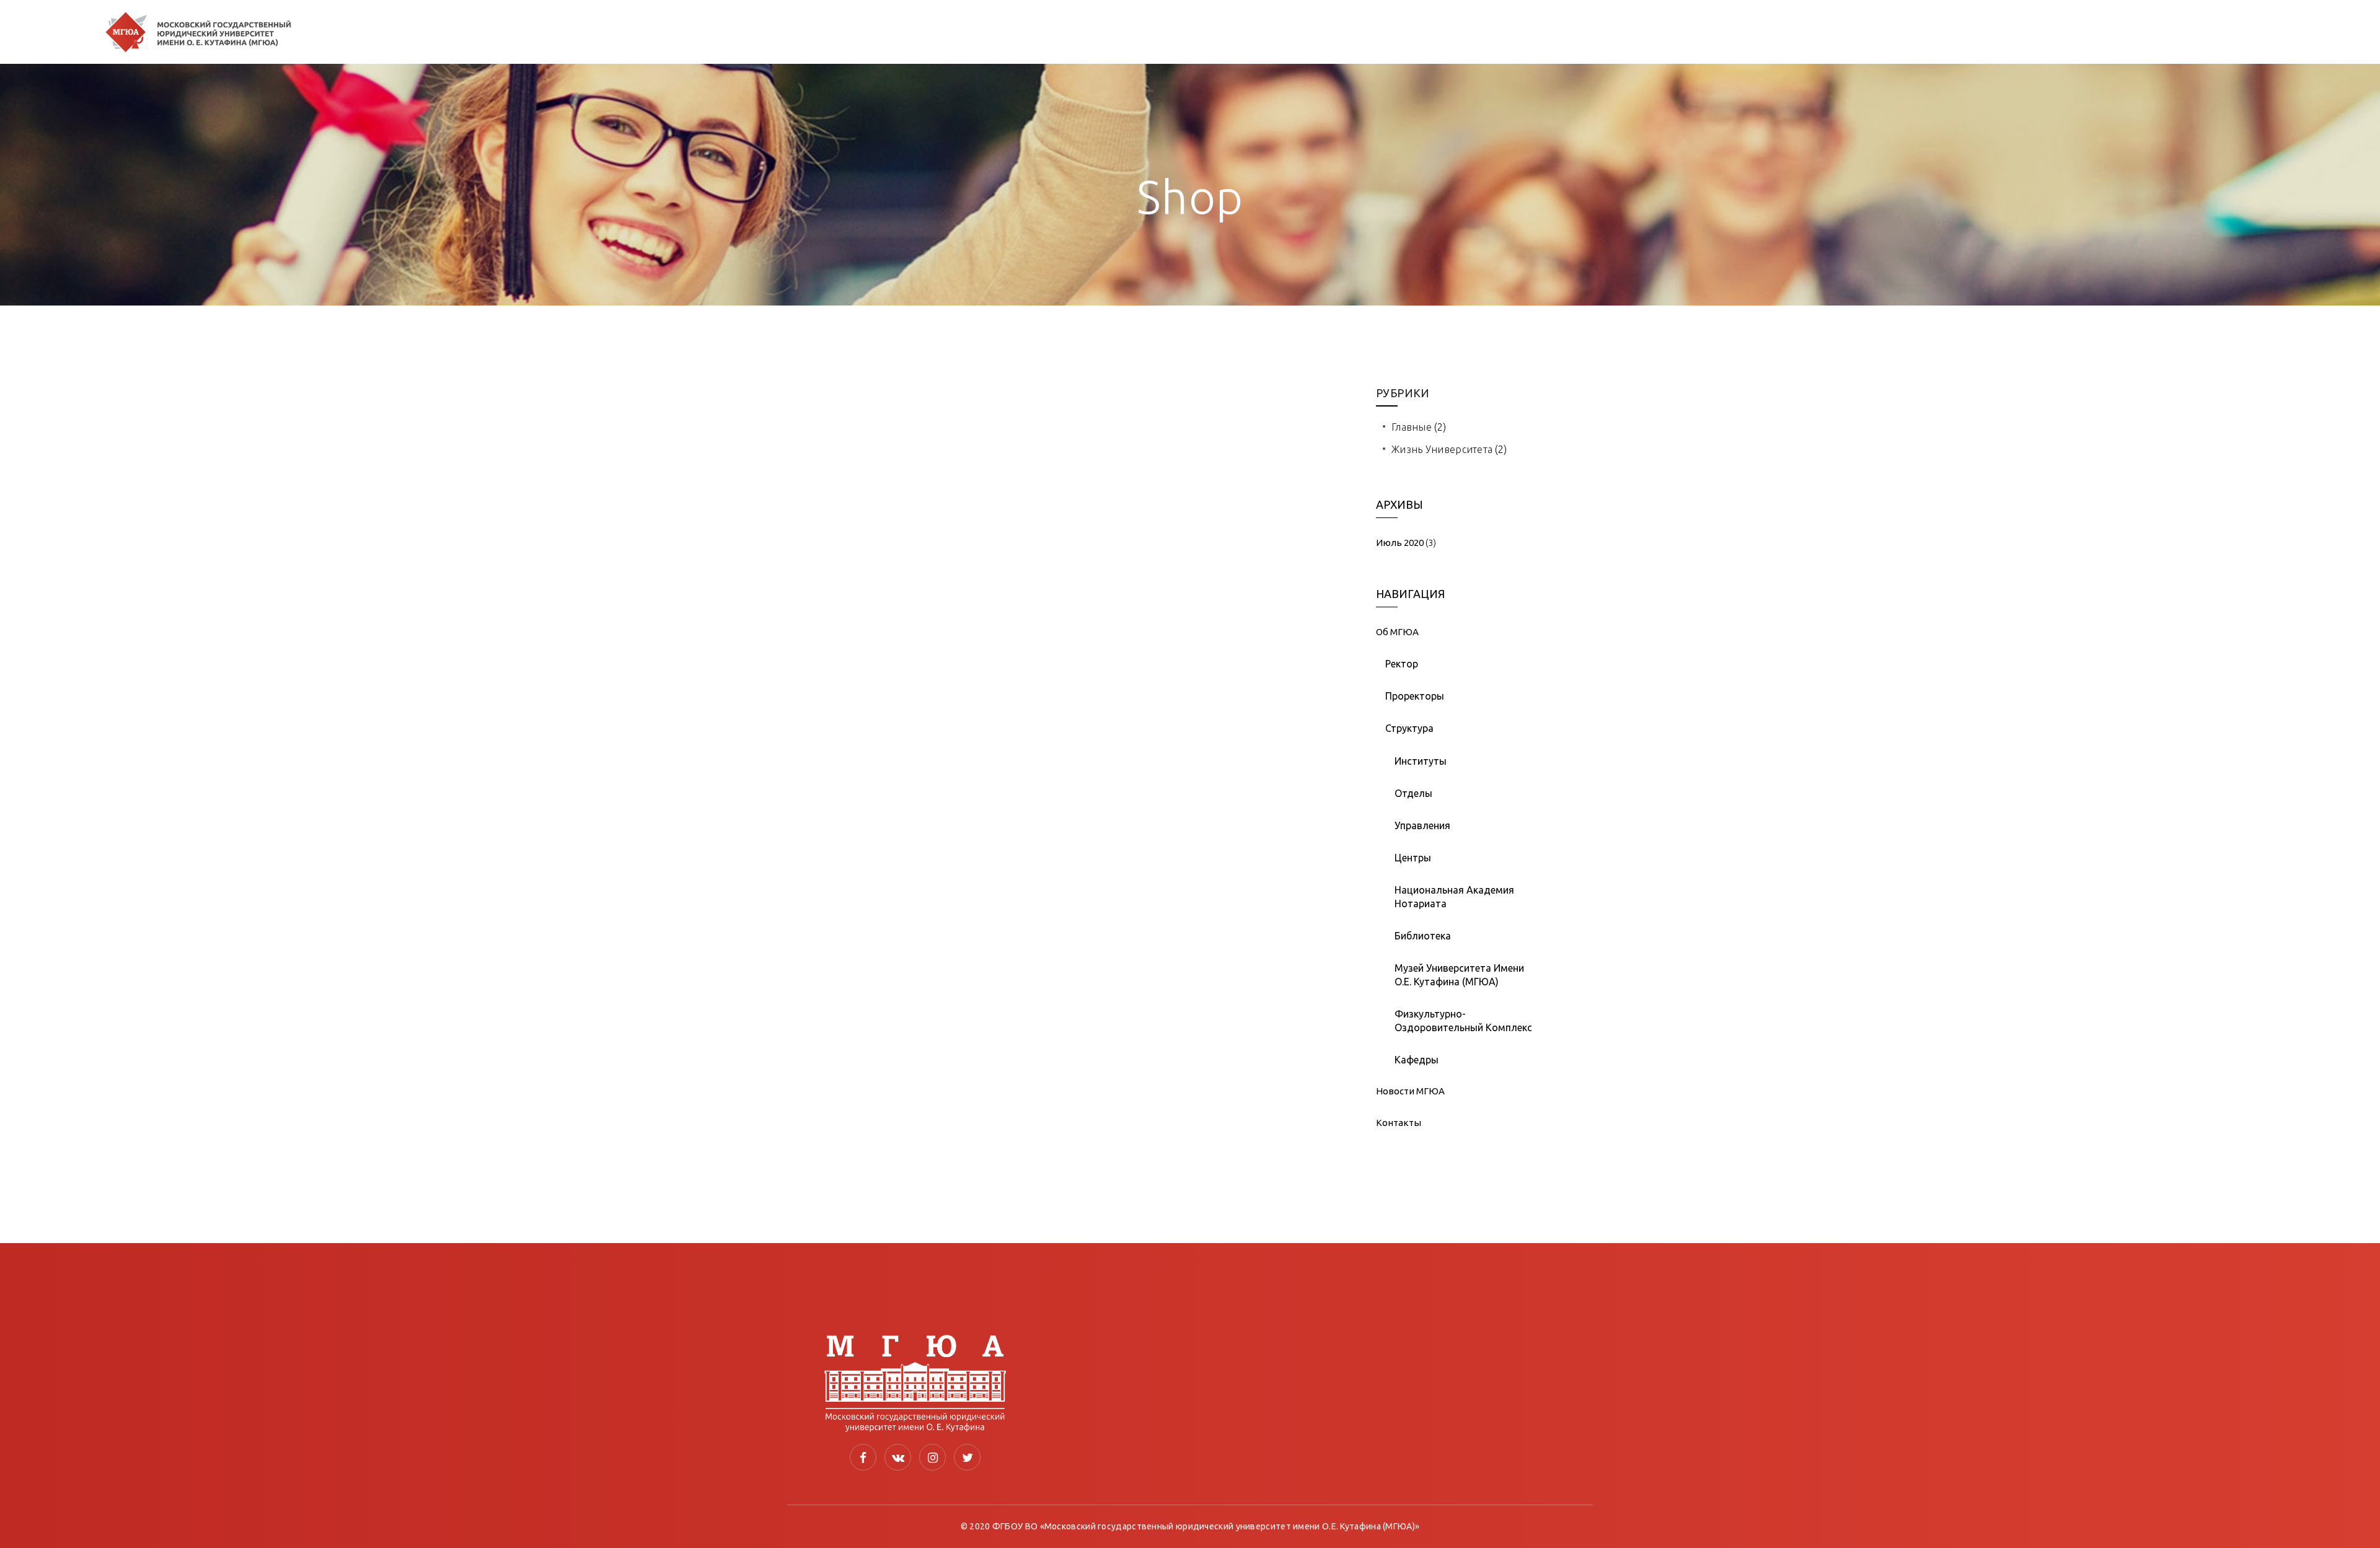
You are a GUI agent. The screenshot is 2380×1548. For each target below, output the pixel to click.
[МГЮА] (198, 32)
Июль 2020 (1400, 543)
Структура (1409, 728)
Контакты (1399, 1123)
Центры (1413, 858)
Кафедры (1417, 1060)
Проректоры (1415, 696)
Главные (1412, 427)
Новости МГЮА (1410, 1091)
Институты (1421, 761)
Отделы (1413, 793)
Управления (1422, 825)
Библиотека (1423, 936)
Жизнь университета (1442, 449)
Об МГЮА (1397, 632)
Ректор (1402, 664)
